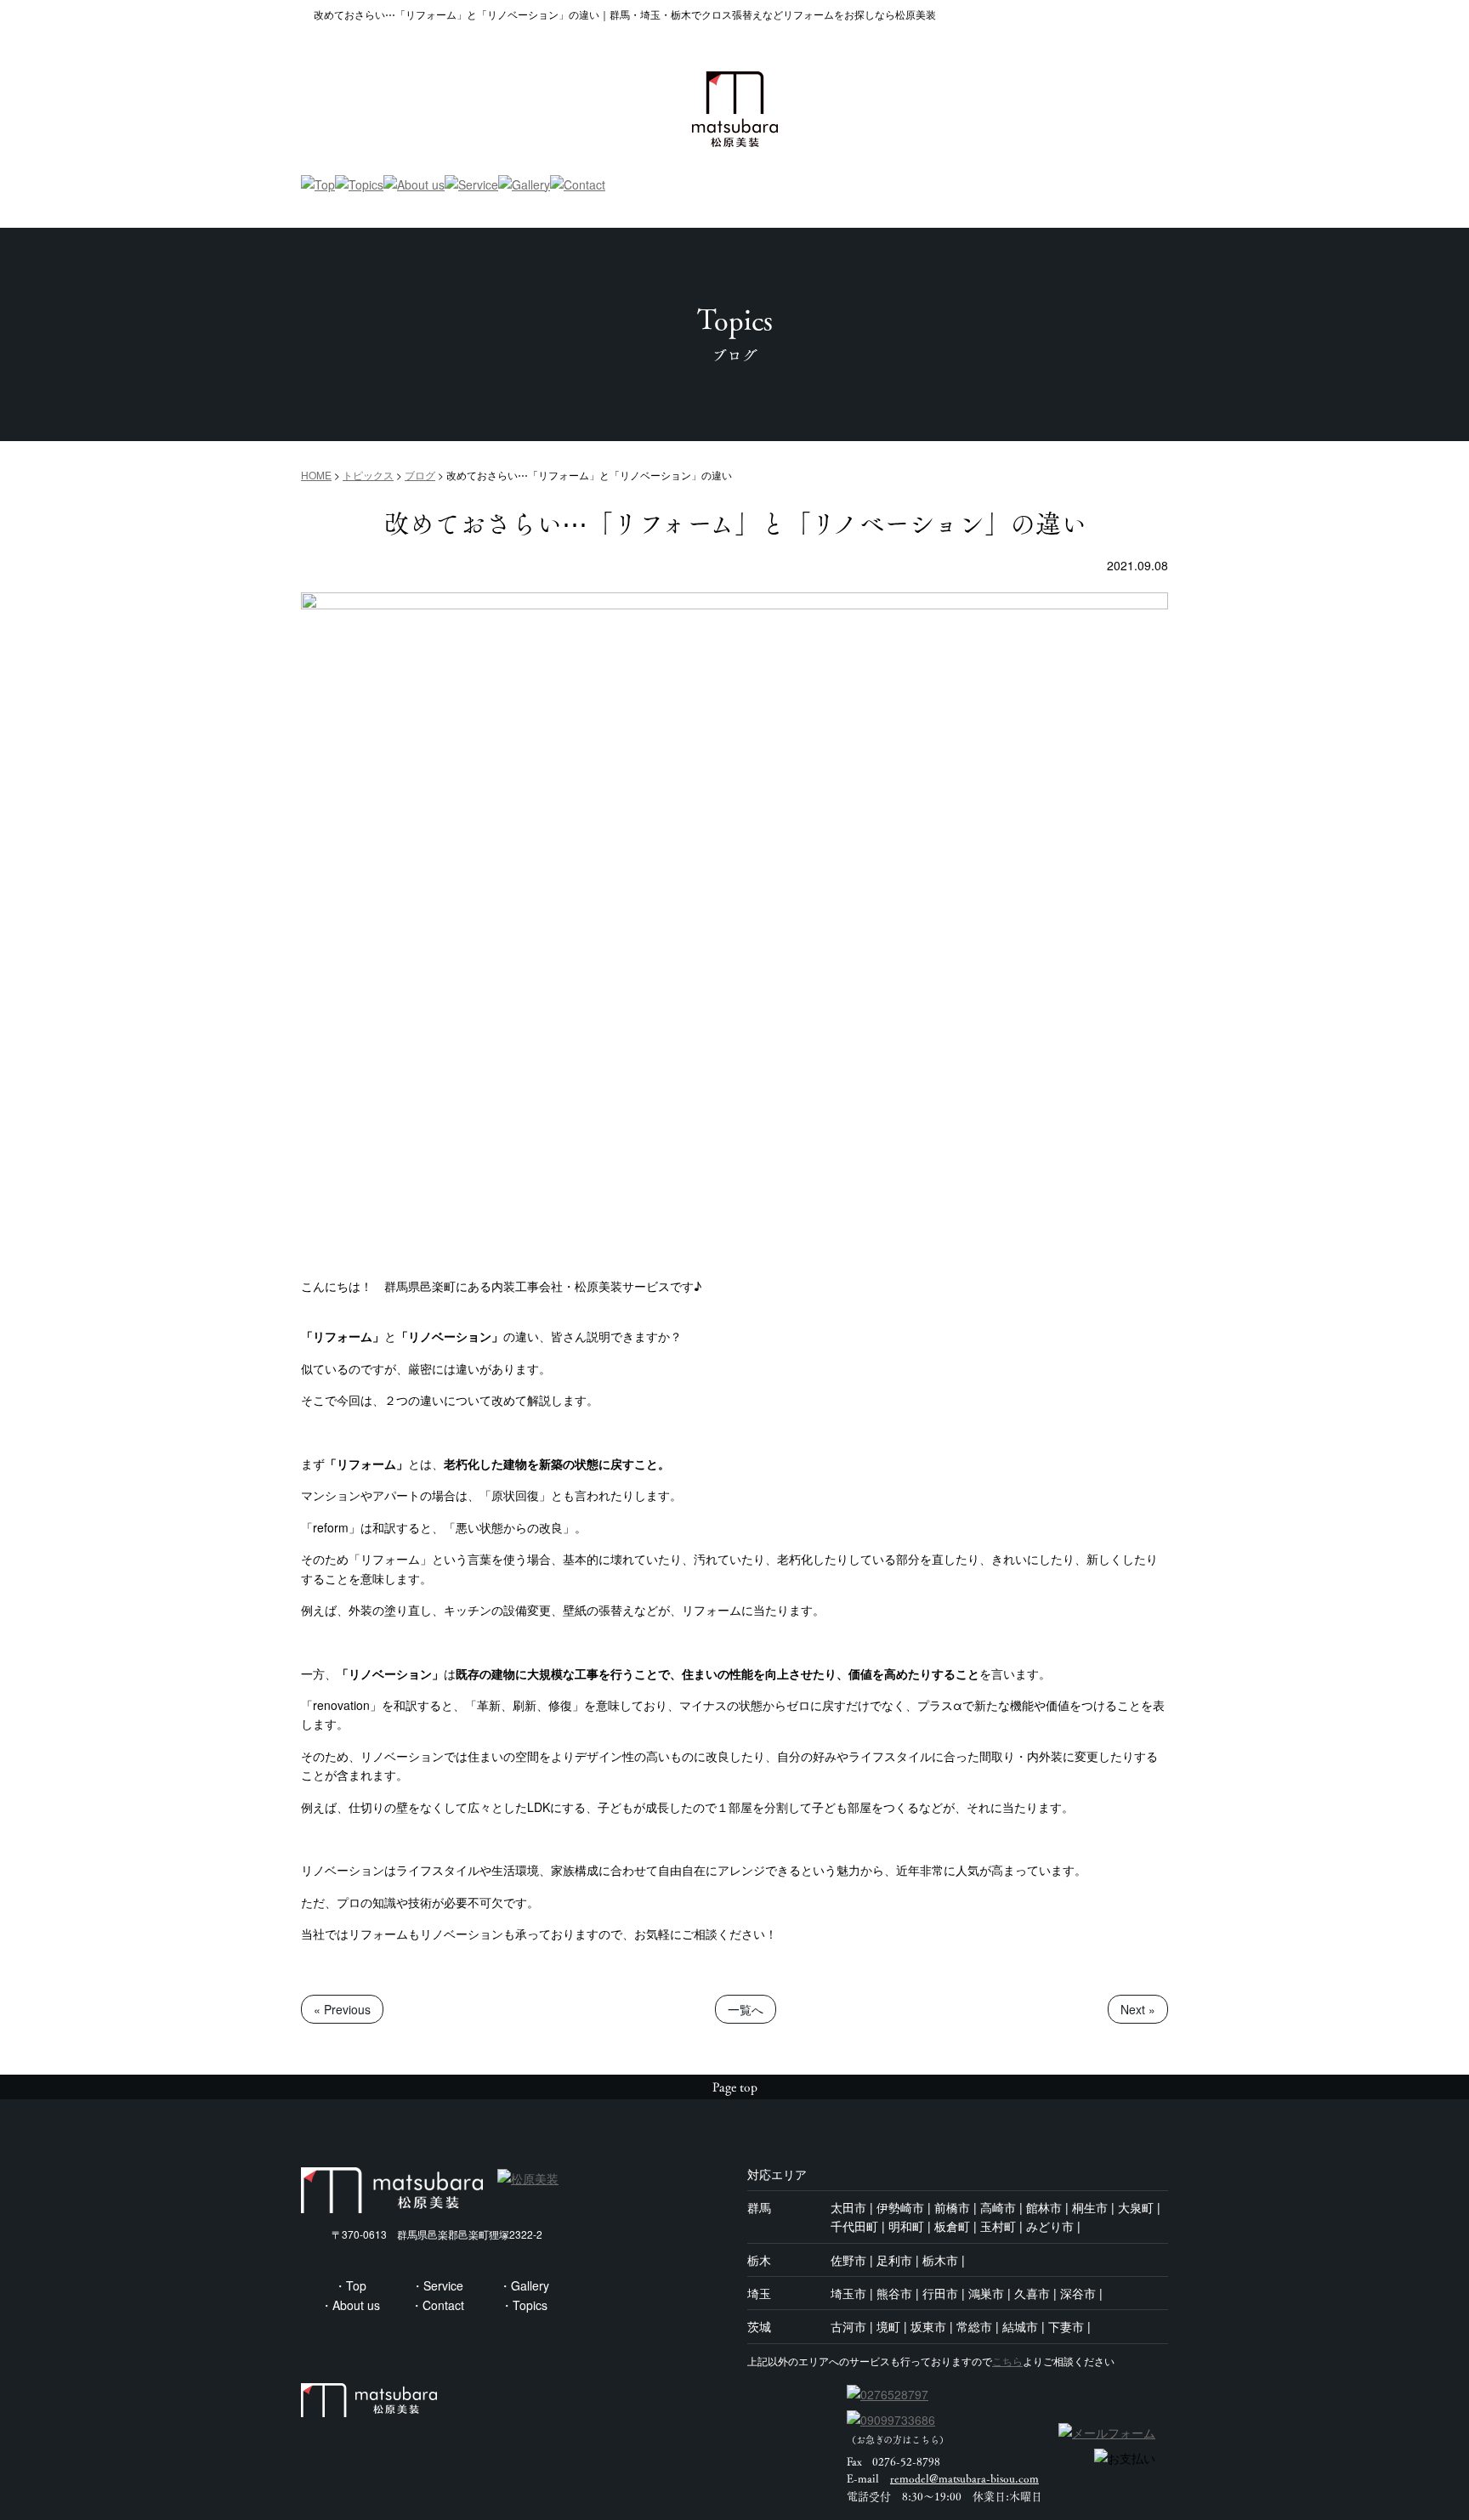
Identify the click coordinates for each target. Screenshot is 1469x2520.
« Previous (342, 2009)
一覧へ (746, 2009)
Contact (443, 2305)
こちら (1007, 2361)
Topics (530, 2305)
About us (356, 2305)
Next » (1138, 2009)
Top (356, 2285)
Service (443, 2285)
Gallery (530, 2285)
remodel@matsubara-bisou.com (964, 2478)
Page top (735, 2087)
